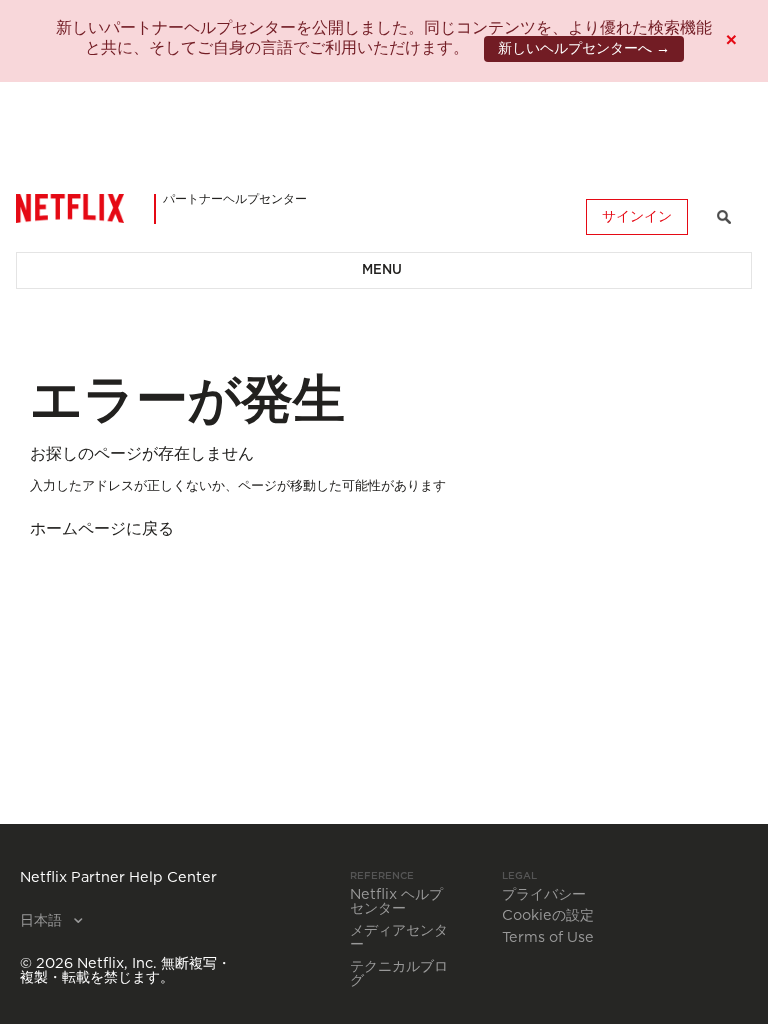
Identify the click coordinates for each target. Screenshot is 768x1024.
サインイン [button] (637, 217)
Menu (382, 270)
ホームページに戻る (102, 529)
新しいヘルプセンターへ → (584, 49)
